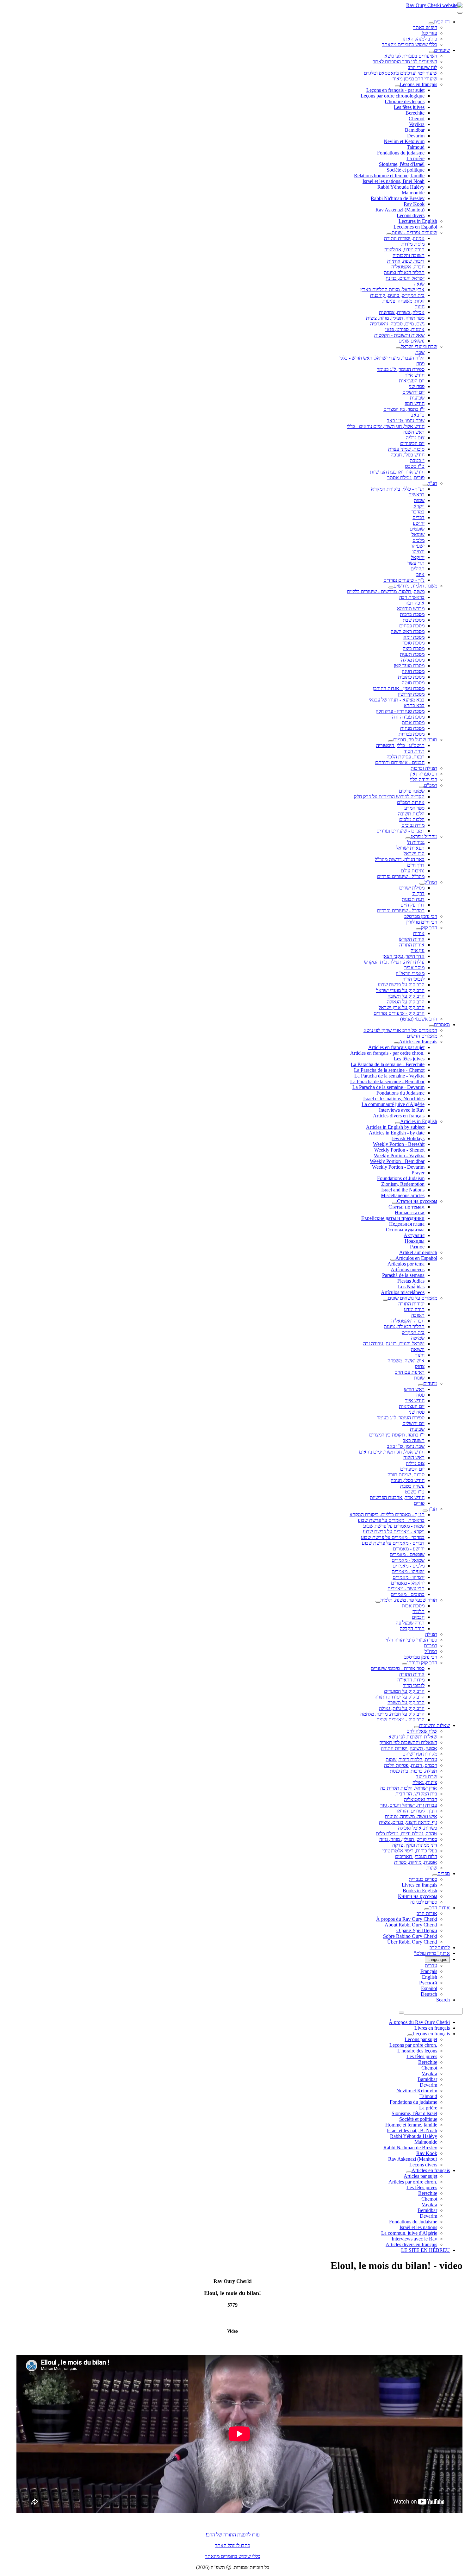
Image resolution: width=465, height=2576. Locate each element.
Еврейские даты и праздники (393, 1218)
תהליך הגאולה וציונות (404, 272)
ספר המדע (414, 808)
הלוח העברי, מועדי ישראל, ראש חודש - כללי (382, 358)
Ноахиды (415, 1241)
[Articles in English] (398, 1123)
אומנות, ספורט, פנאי (405, 329)
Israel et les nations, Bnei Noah (394, 181)
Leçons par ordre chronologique (393, 96)
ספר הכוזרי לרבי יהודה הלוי (411, 1640)
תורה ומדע (414, 1309)
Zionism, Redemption (403, 1184)
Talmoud (416, 147)
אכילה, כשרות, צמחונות (402, 312)
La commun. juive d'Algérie (409, 2233)
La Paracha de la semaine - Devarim (388, 1087)
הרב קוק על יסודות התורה (400, 1697)
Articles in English (419, 1121)
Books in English (420, 1891)
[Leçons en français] (397, 86)
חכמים (418, 1617)
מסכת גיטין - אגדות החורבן (399, 688)
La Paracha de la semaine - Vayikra (389, 1076)
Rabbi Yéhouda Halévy (401, 187)
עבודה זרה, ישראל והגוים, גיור (409, 1805)
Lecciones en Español (415, 227)
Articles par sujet (420, 2176)
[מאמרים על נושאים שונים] (385, 1300)
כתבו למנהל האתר (232, 2545)
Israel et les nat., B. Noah (412, 2130)
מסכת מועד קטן (409, 666)
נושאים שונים (412, 341)
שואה (419, 284)
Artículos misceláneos (403, 1292)
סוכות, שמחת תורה (406, 1475)
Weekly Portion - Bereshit (399, 1144)
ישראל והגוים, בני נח (405, 278)
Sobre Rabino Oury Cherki (410, 1936)
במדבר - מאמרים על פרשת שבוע (393, 1537)
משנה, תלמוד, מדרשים (415, 586)
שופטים (417, 529)
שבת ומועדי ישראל (419, 346)
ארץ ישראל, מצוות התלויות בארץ (392, 289)
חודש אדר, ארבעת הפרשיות (397, 1497)
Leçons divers (411, 215)
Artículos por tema (406, 1264)
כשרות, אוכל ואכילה (418, 1828)
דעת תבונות (413, 899)
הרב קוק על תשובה (406, 996)
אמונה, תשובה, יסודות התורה (409, 1748)
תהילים (418, 569)
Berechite (415, 113)
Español (429, 1988)
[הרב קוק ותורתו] (405, 1664)
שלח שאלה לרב (422, 1731)
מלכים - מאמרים (409, 1566)
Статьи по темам (406, 1207)
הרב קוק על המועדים (404, 1691)
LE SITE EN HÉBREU (425, 2250)
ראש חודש (414, 1389)
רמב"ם (431, 785)
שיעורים (442, 50)
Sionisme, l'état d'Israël (402, 164)
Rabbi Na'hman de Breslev (398, 198)
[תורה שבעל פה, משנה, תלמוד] (378, 1602)
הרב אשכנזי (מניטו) (419, 1019)
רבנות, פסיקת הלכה (406, 757)
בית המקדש (413, 1332)
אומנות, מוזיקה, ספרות (416, 1862)
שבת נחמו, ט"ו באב (406, 421)
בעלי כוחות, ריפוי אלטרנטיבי (410, 1851)
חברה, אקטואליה (408, 267)
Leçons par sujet (421, 2039)
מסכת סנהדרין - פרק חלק (400, 711)
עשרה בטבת (412, 1486)
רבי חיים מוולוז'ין (422, 922)
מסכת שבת (414, 620)
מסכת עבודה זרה (408, 717)
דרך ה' (418, 893)
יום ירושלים (413, 392)
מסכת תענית (412, 654)
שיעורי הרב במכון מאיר (415, 79)
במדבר (418, 512)
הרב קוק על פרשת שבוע (401, 985)
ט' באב (418, 415)
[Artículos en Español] (393, 1260)
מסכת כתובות (411, 677)
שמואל (418, 534)
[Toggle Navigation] (460, 13)
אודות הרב (440, 1908)
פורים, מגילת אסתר (406, 478)
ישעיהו (418, 546)
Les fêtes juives (409, 107)
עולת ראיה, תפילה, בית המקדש (394, 962)
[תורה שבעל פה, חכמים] (391, 741)
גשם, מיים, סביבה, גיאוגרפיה (397, 324)
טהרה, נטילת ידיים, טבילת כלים (406, 1834)
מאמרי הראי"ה (410, 973)
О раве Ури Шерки (417, 1930)
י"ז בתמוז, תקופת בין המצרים (397, 1435)
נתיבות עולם (413, 871)
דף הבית (442, 22)
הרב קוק (429, 928)
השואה (418, 1349)
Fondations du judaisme (401, 153)
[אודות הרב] (427, 1909)
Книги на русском (418, 1896)
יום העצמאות (412, 381)
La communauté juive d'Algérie (393, 1104)
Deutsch (429, 1994)
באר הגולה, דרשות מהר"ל (400, 859)
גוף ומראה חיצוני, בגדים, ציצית (408, 1822)
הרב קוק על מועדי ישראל (400, 990)
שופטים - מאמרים (407, 1554)
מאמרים (442, 1024)
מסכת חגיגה (413, 671)
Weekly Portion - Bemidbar (397, 1161)
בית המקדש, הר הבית (416, 1794)
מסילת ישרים (412, 888)
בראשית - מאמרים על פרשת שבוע (391, 1520)
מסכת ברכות (412, 614)
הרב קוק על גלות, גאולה (402, 1708)
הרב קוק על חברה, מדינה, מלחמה (392, 1714)
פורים (419, 1503)
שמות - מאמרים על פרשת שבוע (394, 1526)
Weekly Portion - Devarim (398, 1167)
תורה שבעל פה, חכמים (415, 740)
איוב (420, 574)
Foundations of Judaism (401, 1178)
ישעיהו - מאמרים (408, 1571)
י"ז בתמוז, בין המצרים (404, 409)
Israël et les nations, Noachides (394, 1099)
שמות (419, 500)
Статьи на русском (417, 1201)
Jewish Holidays (408, 1138)
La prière (415, 158)
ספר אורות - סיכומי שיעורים (398, 1668)
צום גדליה (415, 438)
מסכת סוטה (413, 683)
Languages (437, 1960)
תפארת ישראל (410, 848)
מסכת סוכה (413, 643)
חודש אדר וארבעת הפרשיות (397, 472)
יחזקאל (418, 557)
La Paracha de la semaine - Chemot (389, 1070)
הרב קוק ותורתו (422, 1663)
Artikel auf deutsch (418, 1252)
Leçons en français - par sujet (395, 90)
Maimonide (413, 193)
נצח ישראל (414, 854)
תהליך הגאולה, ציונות (404, 1326)
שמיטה (418, 1338)
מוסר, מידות (413, 244)
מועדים (430, 1383)
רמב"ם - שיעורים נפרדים (400, 831)
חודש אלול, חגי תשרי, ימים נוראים (392, 1452)
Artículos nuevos (408, 1269)
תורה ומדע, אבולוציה (404, 250)
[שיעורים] (431, 52)
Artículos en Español (416, 1258)
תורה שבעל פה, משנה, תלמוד (409, 1600)
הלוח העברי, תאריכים (416, 1856)
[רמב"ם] (421, 787)
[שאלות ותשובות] (417, 1727)
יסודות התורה (411, 1304)
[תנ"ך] (425, 485)
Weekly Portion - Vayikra (399, 1156)
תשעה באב (414, 1440)
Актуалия (414, 1235)
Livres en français (419, 1885)
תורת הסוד (414, 751)
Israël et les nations (418, 2227)
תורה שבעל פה (410, 1623)
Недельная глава (407, 1224)
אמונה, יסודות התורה (404, 238)
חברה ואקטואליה (408, 1321)
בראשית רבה (412, 597)
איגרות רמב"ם (411, 802)
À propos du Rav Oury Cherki (407, 1919)
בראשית (416, 495)
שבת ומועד (427, 1777)
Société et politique (406, 170)
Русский (428, 1983)
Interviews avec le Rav (402, 1110)
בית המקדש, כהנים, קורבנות (397, 295)
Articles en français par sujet (396, 1047)
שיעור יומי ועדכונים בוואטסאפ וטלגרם (400, 73)
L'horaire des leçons (405, 101)
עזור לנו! (429, 33)
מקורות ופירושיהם (420, 1754)
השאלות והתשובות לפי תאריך (408, 1742)
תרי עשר (416, 563)
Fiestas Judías (411, 1281)
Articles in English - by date (397, 1133)
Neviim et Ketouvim (404, 141)
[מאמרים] (431, 1026)
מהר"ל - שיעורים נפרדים (401, 876)
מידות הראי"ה (411, 1680)
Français (429, 1971)
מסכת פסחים (412, 626)
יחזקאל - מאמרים (408, 1583)
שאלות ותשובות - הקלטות (399, 335)
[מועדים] (421, 1385)
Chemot (417, 119)
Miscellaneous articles (403, 1195)
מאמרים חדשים (422, 1036)
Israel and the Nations (403, 1190)
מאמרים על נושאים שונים (412, 1298)
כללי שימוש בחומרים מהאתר (409, 44)
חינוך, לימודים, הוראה (416, 1811)
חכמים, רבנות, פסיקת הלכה (411, 1765)
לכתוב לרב (440, 1948)
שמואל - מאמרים (408, 1560)
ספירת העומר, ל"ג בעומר (401, 369)
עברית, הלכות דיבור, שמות (411, 1759)
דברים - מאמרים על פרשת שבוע (393, 1543)
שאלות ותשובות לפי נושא (413, 1737)
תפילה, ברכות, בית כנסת (413, 1771)
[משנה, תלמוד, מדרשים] (391, 587)
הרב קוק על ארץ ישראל (402, 1007)
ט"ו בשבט (415, 466)
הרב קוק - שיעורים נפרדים (399, 1013)
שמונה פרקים (412, 791)
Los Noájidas (411, 1287)
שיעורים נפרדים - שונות (414, 232)
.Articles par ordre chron (413, 2182)
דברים (418, 517)
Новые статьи (410, 1213)
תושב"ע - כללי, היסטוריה (400, 745)
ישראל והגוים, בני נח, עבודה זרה (394, 1344)
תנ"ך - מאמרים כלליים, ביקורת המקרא (387, 1514)
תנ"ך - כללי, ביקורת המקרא (398, 489)
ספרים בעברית (423, 1879)
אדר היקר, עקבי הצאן (403, 956)
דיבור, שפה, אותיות (406, 261)
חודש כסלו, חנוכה (408, 455)
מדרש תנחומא (411, 609)
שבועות (417, 398)
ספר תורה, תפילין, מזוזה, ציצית (395, 318)
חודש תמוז (415, 403)
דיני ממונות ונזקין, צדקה (415, 1845)
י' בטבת (417, 460)
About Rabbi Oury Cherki (411, 1925)
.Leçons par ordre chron (413, 2045)
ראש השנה (414, 432)
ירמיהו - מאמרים (409, 1577)
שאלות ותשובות (434, 1725)
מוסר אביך (414, 968)
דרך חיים (416, 865)
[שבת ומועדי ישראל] (398, 348)
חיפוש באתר (425, 27)
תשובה (418, 1315)
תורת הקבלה (412, 1628)
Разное (417, 1247)
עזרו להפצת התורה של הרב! (233, 2535)
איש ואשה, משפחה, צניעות (411, 1816)
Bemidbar (427, 2210)
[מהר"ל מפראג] (408, 838)
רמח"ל (431, 882)
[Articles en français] (396, 1043)
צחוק (420, 1366)
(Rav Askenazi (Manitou (400, 210)
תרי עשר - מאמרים (406, 1589)
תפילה (431, 1634)
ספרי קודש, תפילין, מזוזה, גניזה (408, 1839)
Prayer (418, 1173)
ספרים (444, 1873)
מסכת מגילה (413, 660)
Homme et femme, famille (411, 2125)
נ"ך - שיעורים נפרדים (404, 580)
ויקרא (419, 506)
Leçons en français (418, 84)
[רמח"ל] (422, 884)
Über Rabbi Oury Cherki (412, 1942)
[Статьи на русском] (394, 1203)
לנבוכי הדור (414, 979)
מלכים (418, 540)
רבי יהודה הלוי (424, 779)
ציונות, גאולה (425, 1782)
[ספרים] (435, 1875)
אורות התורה (412, 945)
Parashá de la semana (403, 1275)
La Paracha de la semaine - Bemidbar (387, 1081)
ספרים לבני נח (424, 1902)
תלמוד (418, 1611)
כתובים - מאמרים (408, 1594)
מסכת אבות (413, 723)
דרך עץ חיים (412, 905)
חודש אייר (415, 375)
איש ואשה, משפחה (406, 1361)
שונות (419, 1378)
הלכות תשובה (411, 814)
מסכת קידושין (411, 694)
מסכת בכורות (412, 734)
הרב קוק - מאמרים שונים (400, 1720)
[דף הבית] (431, 23)
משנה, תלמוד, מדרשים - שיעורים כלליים (386, 591)
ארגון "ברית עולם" (432, 1953)
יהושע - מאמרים (409, 1549)
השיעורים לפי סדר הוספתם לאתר (405, 62)
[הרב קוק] (418, 929)
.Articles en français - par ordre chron (387, 1053)
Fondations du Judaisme (400, 1093)
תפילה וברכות (424, 768)
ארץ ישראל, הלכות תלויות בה (409, 1788)
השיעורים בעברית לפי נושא (411, 56)
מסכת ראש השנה (408, 631)
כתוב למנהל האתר (419, 39)
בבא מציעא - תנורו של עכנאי (397, 700)
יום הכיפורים (412, 443)
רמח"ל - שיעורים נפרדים (401, 911)
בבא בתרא (414, 705)
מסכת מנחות (412, 728)
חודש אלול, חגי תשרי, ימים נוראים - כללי (386, 426)
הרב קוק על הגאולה (406, 1002)
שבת (420, 352)
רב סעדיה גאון (424, 774)
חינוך (420, 307)
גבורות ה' (416, 842)
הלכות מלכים (412, 819)
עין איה (418, 950)
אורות (419, 933)
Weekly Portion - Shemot (399, 1150)
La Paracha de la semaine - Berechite (388, 1064)
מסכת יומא (414, 637)
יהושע (419, 523)
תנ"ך (432, 483)
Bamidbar (415, 130)
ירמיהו (418, 552)
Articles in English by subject (395, 1127)
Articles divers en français (399, 1116)
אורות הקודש (412, 939)
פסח (420, 364)
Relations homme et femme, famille (389, 176)
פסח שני (417, 386)
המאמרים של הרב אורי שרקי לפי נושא (400, 1030)
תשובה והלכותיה (409, 255)
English (430, 1977)
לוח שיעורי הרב (422, 67)
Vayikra (417, 124)
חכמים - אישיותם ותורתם (400, 762)
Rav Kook (414, 204)
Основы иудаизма (405, 1230)
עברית (431, 1966)
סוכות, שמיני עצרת (406, 449)
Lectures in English (418, 221)
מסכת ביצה (414, 648)
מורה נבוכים (413, 825)
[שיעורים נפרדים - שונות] (389, 234)
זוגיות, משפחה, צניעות (403, 301)
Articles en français (418, 1042)
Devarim (416, 136)
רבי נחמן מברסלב (421, 916)
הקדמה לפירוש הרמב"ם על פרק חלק (389, 797)
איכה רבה (415, 603)
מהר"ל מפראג (424, 836)
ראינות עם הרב (410, 1372)
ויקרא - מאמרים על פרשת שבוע (394, 1532)
